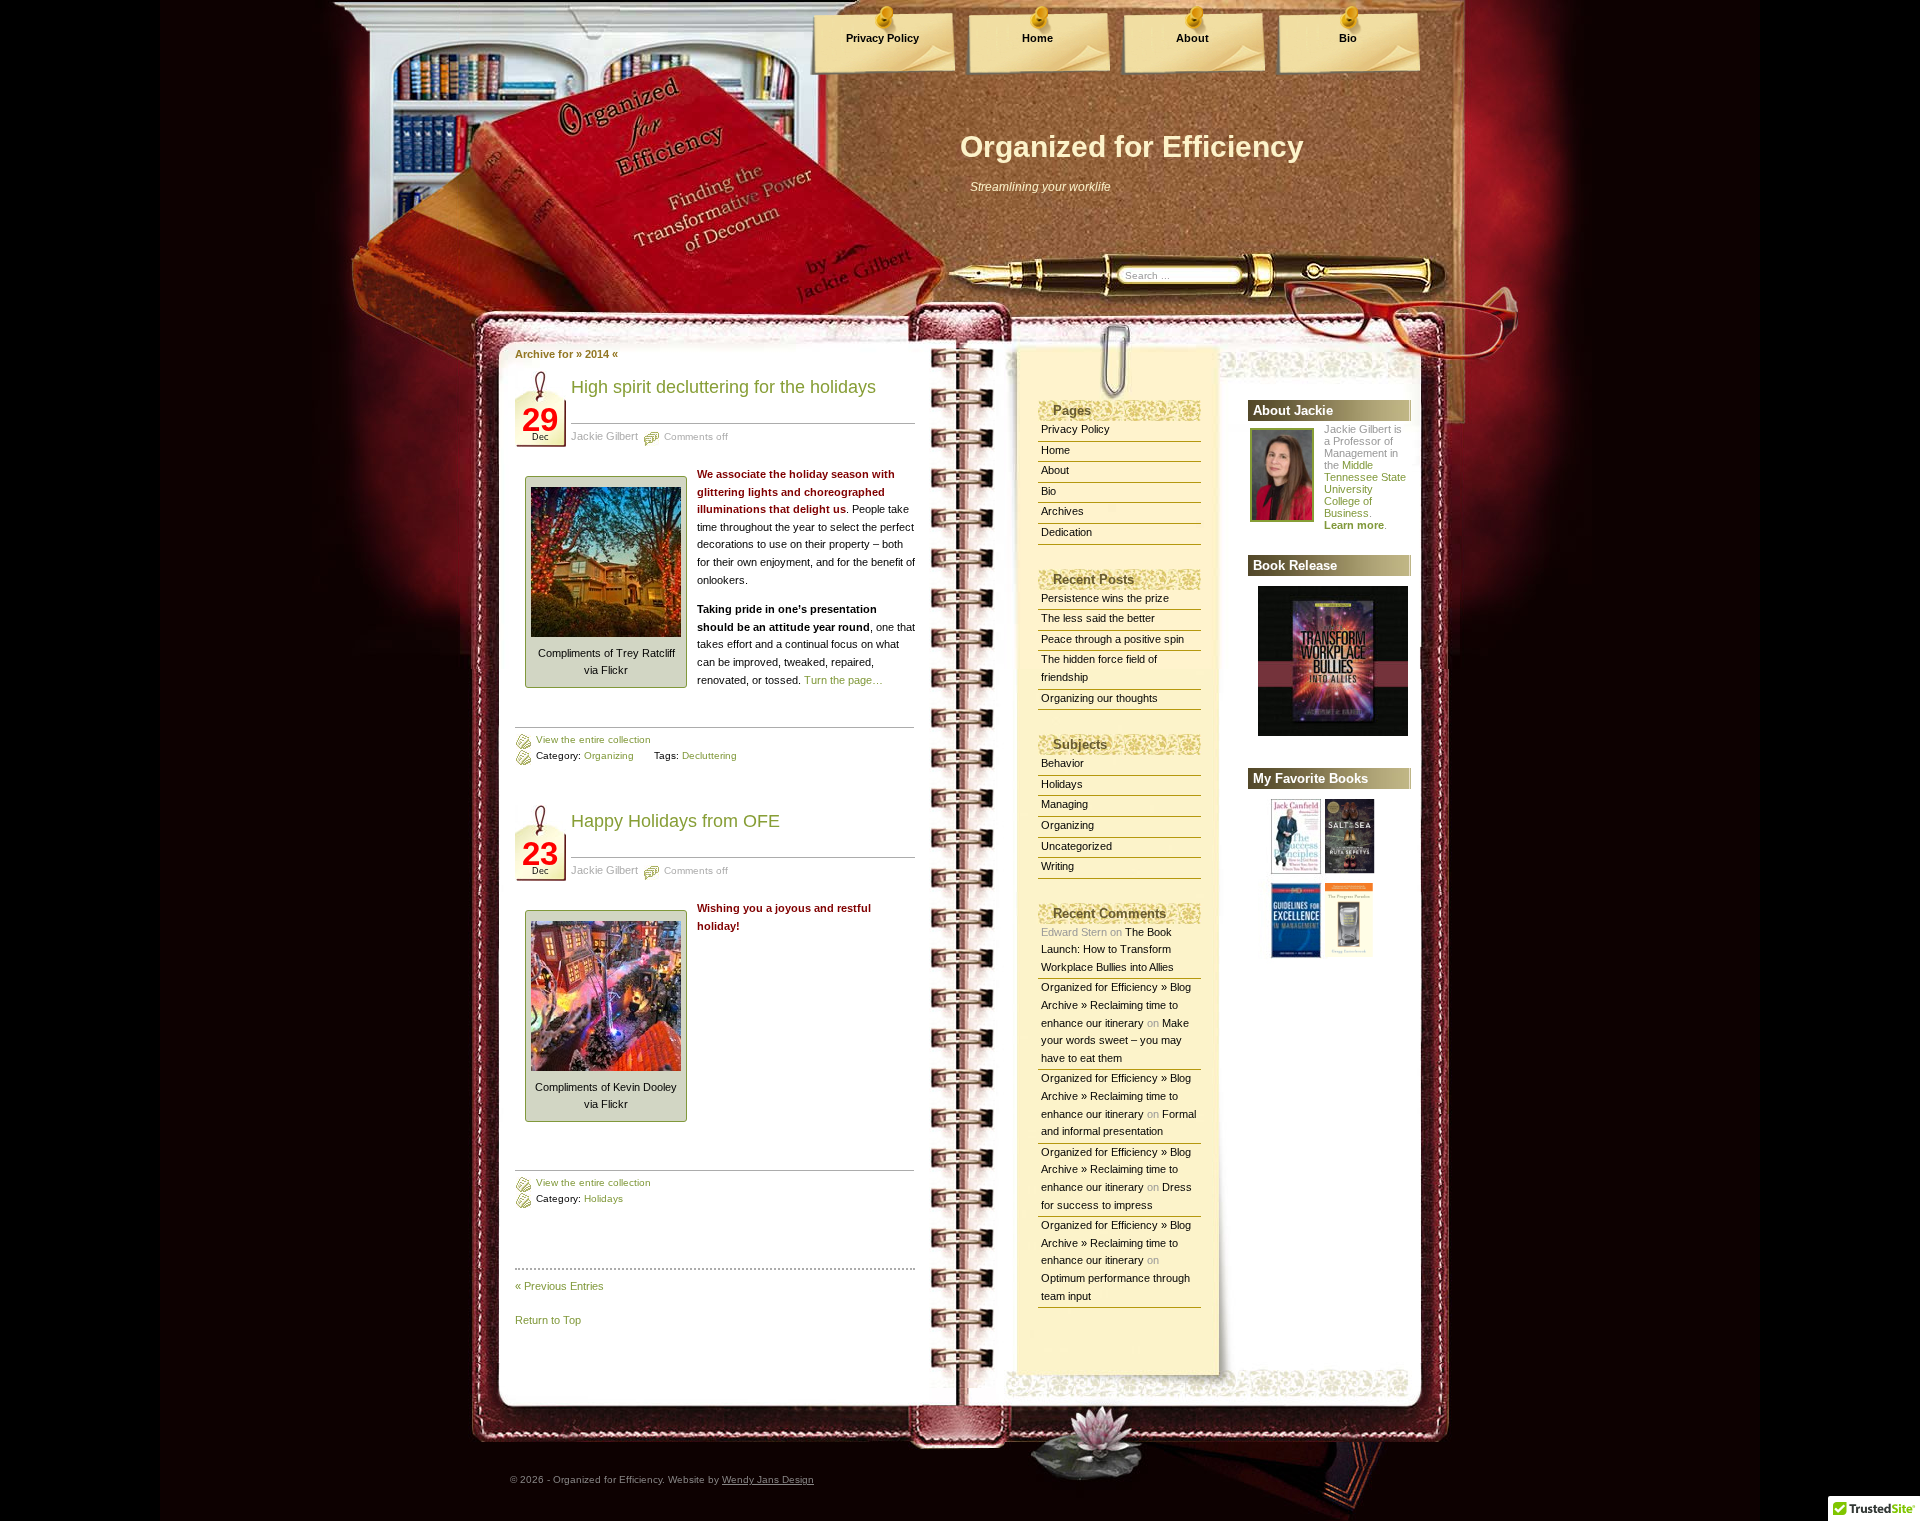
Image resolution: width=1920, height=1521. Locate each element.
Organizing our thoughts (1099, 698)
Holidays (603, 1198)
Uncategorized (1076, 846)
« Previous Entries (559, 1286)
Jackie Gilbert (604, 436)
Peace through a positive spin (1112, 639)
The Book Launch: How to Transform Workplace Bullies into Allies (1107, 949)
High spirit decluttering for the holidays (723, 387)
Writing (1057, 866)
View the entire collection (593, 739)
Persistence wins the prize (1105, 598)
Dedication (1066, 532)
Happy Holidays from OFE (675, 821)
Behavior (1062, 763)
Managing (1064, 804)
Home (1037, 38)
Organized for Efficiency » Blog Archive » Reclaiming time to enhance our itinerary (1116, 1004)
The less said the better (1098, 618)
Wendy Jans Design (768, 1479)
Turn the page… (843, 680)
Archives (1062, 511)
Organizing (609, 755)
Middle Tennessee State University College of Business (1365, 489)
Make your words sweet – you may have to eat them (1115, 1040)
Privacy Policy (882, 38)
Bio (1348, 38)
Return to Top (548, 1320)
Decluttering (709, 755)
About (1192, 38)
